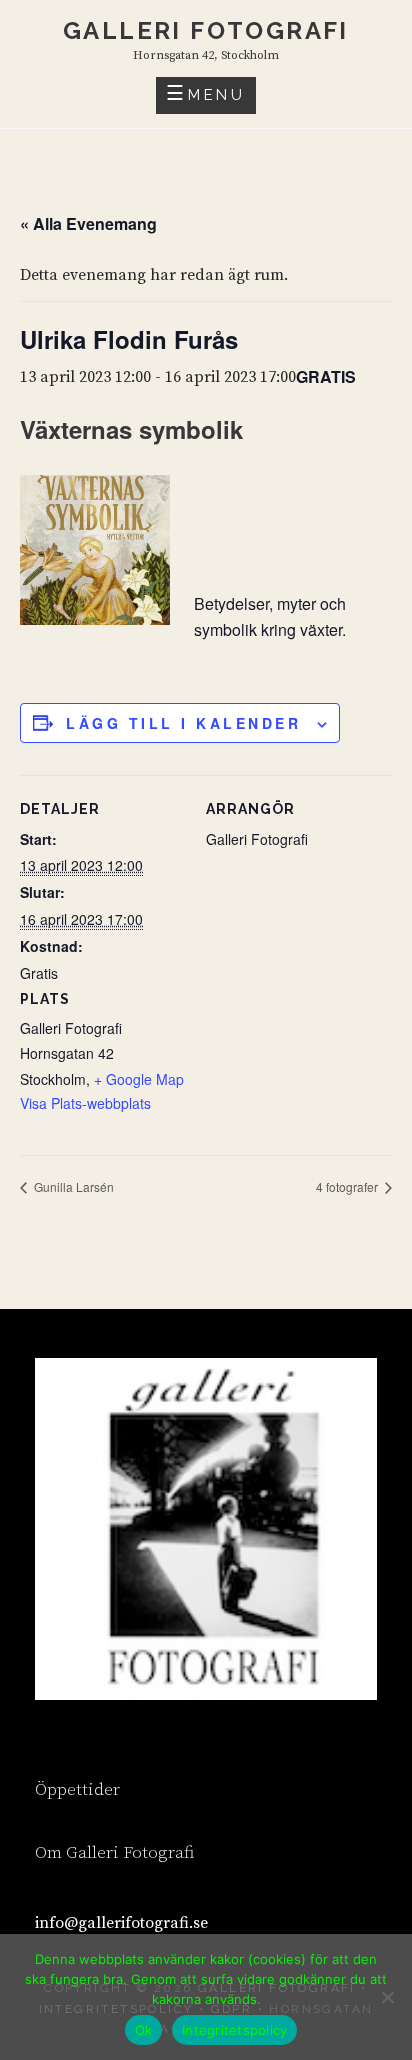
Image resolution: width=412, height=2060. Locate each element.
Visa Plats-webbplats (85, 1103)
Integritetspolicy (234, 2030)
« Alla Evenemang (88, 223)
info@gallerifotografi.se (121, 1923)
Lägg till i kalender (183, 723)
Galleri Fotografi (206, 30)
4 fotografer (348, 1186)
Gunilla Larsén (72, 1186)
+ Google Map (139, 1079)
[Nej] (387, 1997)
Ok (144, 2030)
